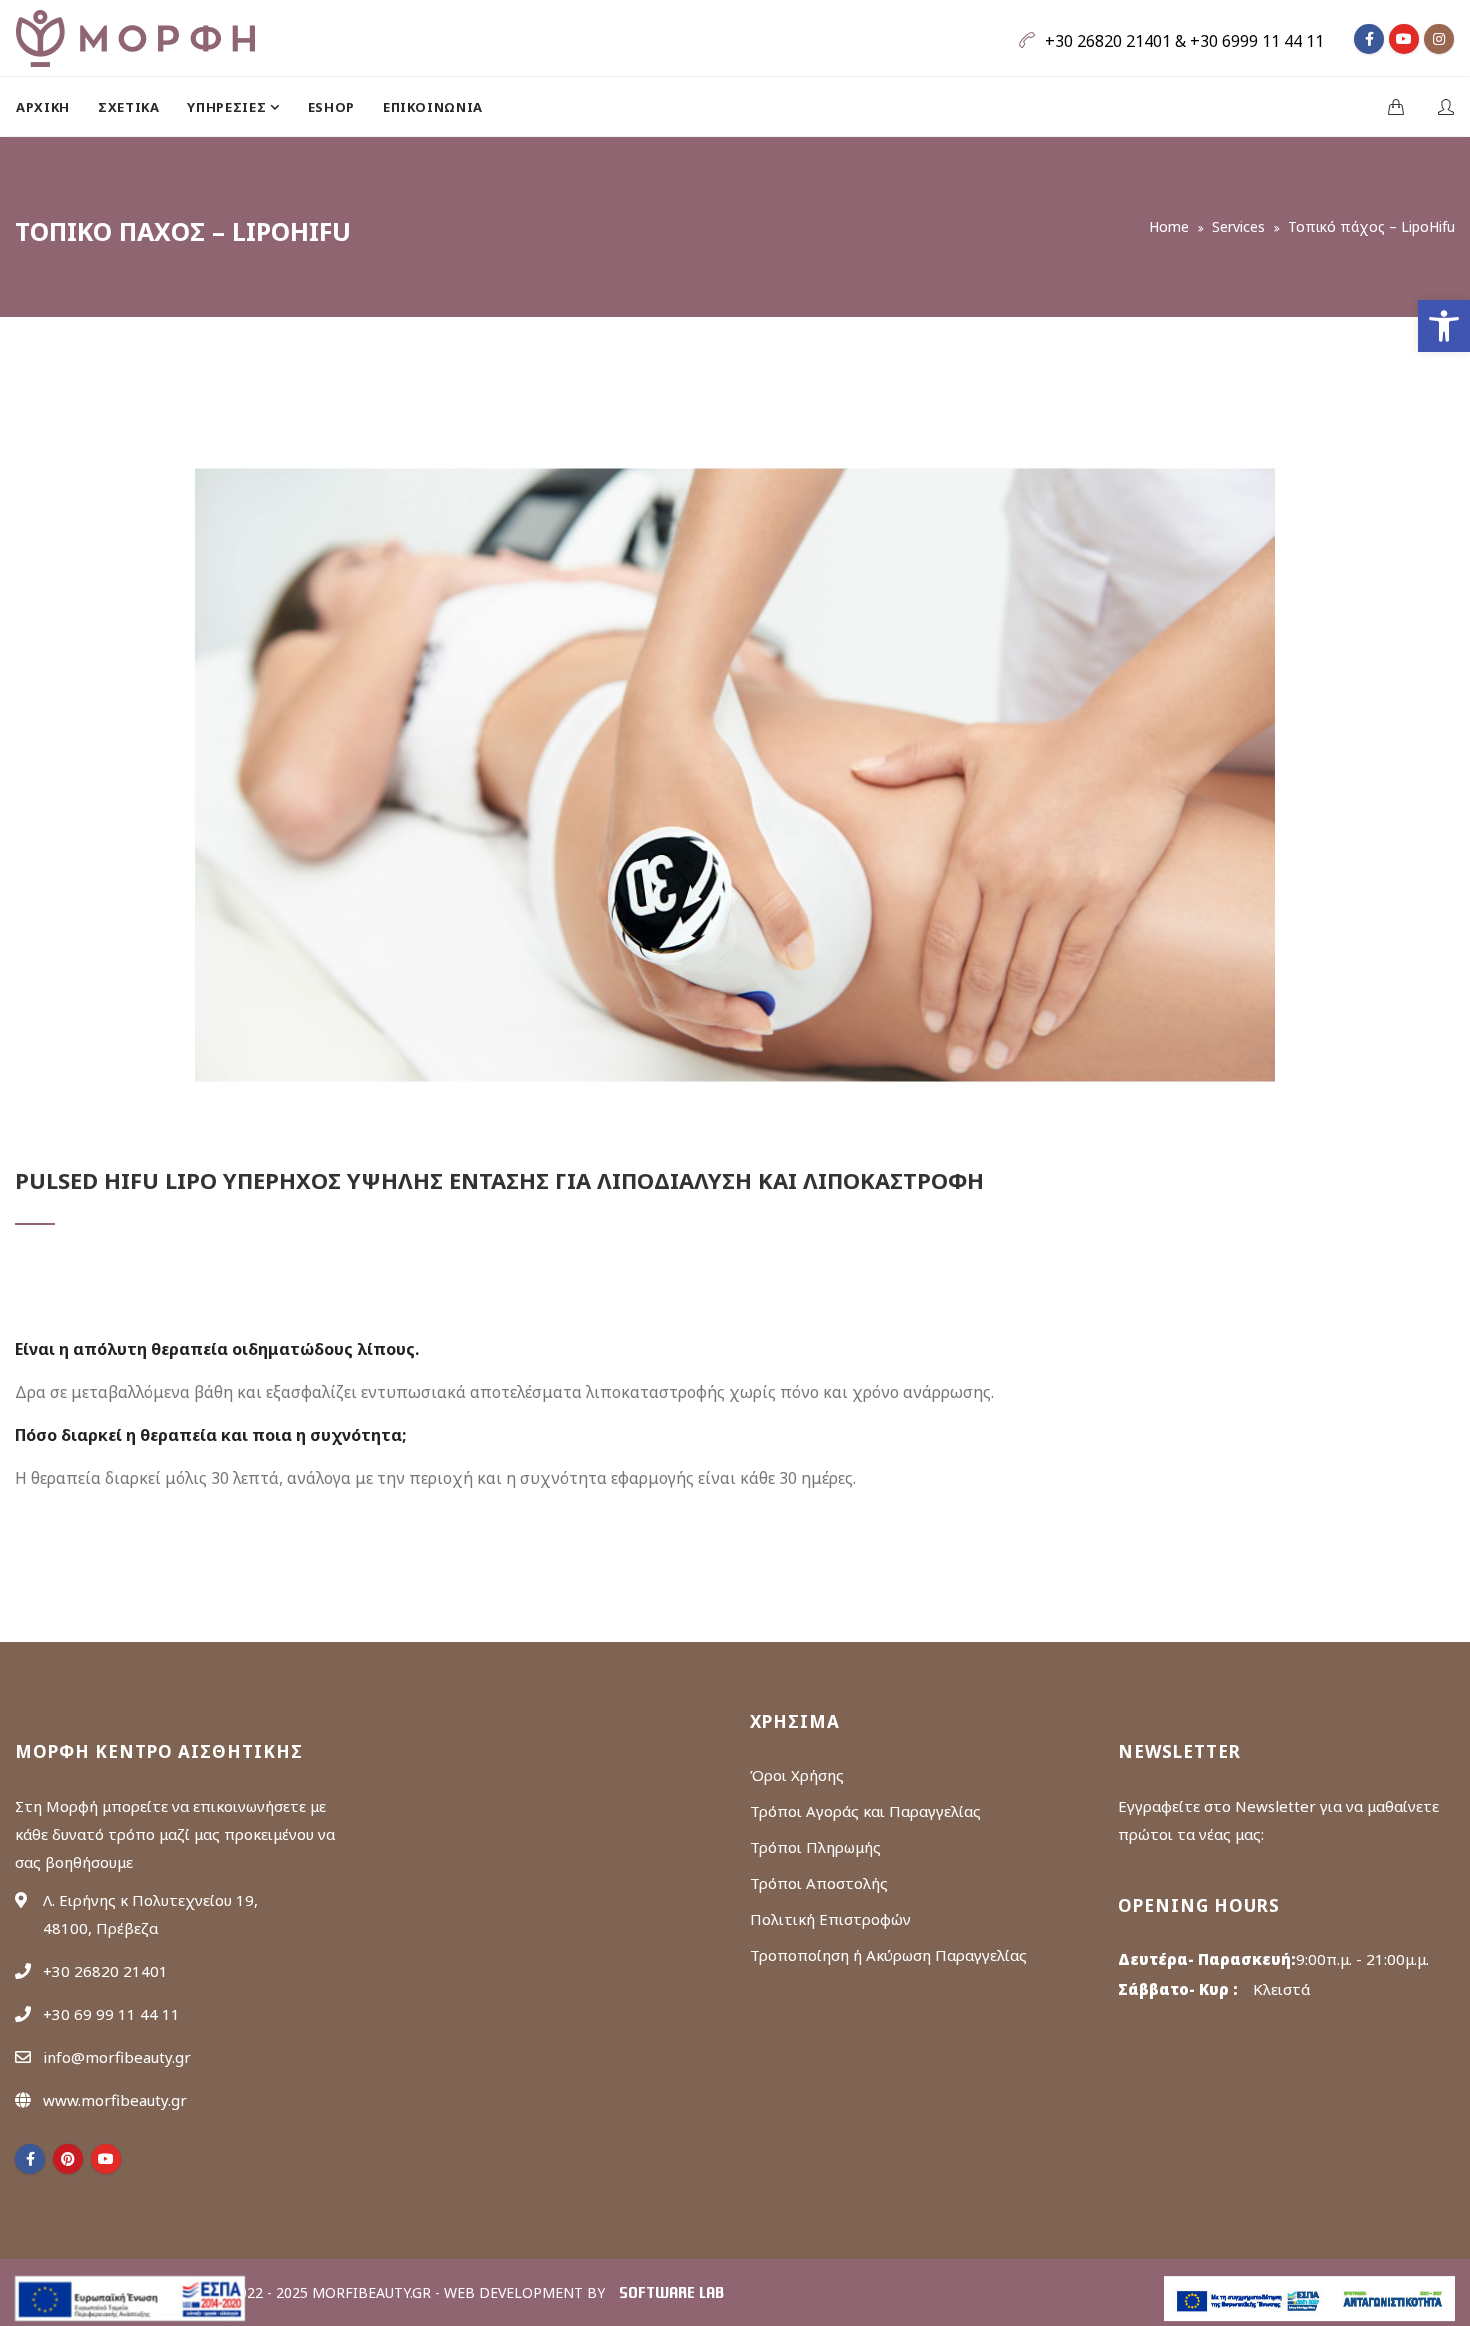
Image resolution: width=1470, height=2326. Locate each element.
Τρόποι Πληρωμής (815, 1847)
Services (1238, 226)
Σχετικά (129, 107)
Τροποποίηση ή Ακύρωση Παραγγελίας (888, 1955)
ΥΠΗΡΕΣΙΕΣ (228, 107)
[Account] (1446, 108)
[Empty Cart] (1396, 108)
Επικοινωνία (433, 107)
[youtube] (106, 2159)
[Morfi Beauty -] (135, 38)
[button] (1444, 326)
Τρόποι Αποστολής (819, 1883)
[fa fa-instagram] (1439, 39)
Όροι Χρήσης (797, 1775)
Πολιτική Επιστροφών (830, 1919)
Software (671, 2294)
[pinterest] (68, 2159)
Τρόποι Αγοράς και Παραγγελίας (865, 1811)
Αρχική (43, 107)
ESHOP (331, 107)
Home (1169, 226)
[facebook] (30, 2159)
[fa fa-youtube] (1404, 39)
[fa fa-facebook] (1369, 39)
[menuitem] (50, 107)
